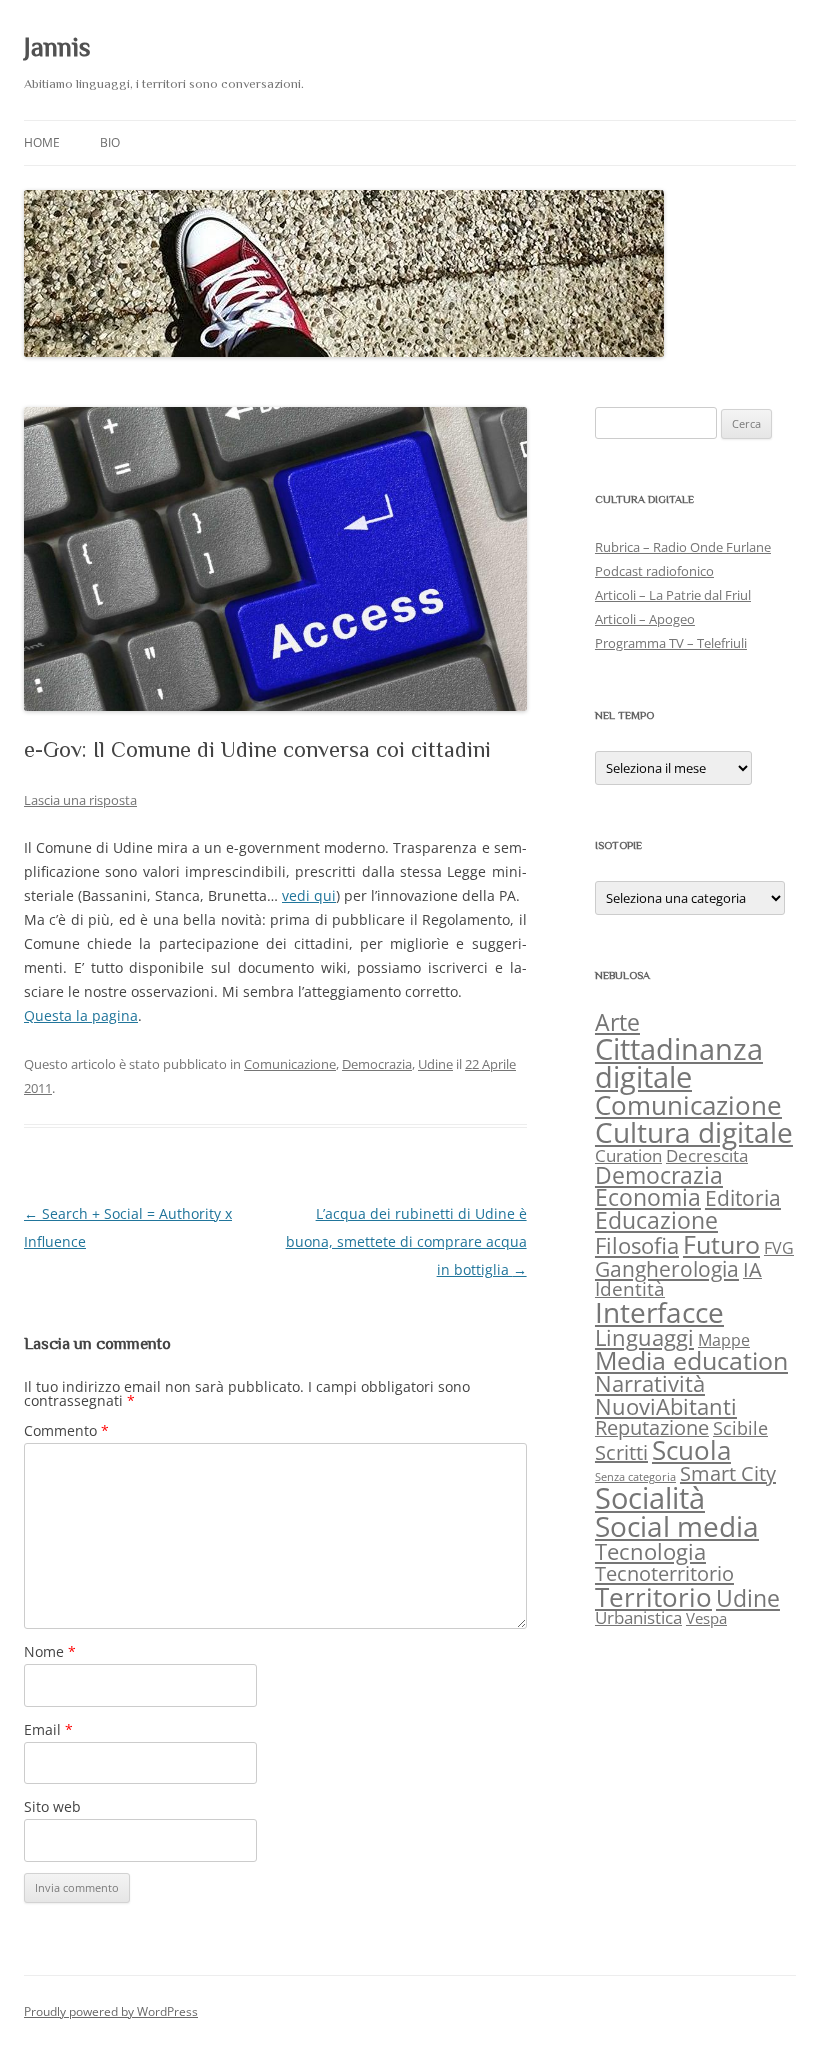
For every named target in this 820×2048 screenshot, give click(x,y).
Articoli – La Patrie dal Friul (673, 595)
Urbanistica (638, 1617)
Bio (110, 142)
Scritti (621, 1452)
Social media (677, 1526)
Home (42, 142)
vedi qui (309, 895)
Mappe (724, 1339)
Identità (630, 1289)
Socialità (650, 1498)
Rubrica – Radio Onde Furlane (683, 547)
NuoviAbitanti (666, 1406)
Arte (617, 1022)
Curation (628, 1155)
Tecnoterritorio (664, 1573)
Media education (691, 1360)
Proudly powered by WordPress (111, 2011)
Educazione (656, 1220)
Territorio (653, 1597)
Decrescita (707, 1155)
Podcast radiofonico (654, 571)
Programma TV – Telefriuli (671, 643)
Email (48, 1729)
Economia (648, 1197)
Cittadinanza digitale (679, 1063)
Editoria (743, 1198)
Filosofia (637, 1245)
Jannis (57, 47)
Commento (66, 1430)
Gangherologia (667, 1268)
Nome (50, 1651)
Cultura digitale (694, 1132)
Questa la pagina (81, 1015)
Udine (435, 1064)
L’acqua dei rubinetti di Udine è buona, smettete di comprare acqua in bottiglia (406, 1241)
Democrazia (377, 1064)
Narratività (650, 1383)
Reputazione (652, 1427)
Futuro (721, 1244)
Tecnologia (650, 1551)
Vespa (706, 1618)
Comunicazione (290, 1064)
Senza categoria (635, 1477)
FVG (779, 1247)
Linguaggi (644, 1337)
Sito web (52, 1806)
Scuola (691, 1450)
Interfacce (659, 1312)
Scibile (740, 1428)
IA (752, 1269)
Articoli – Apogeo (645, 619)
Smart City (728, 1473)
